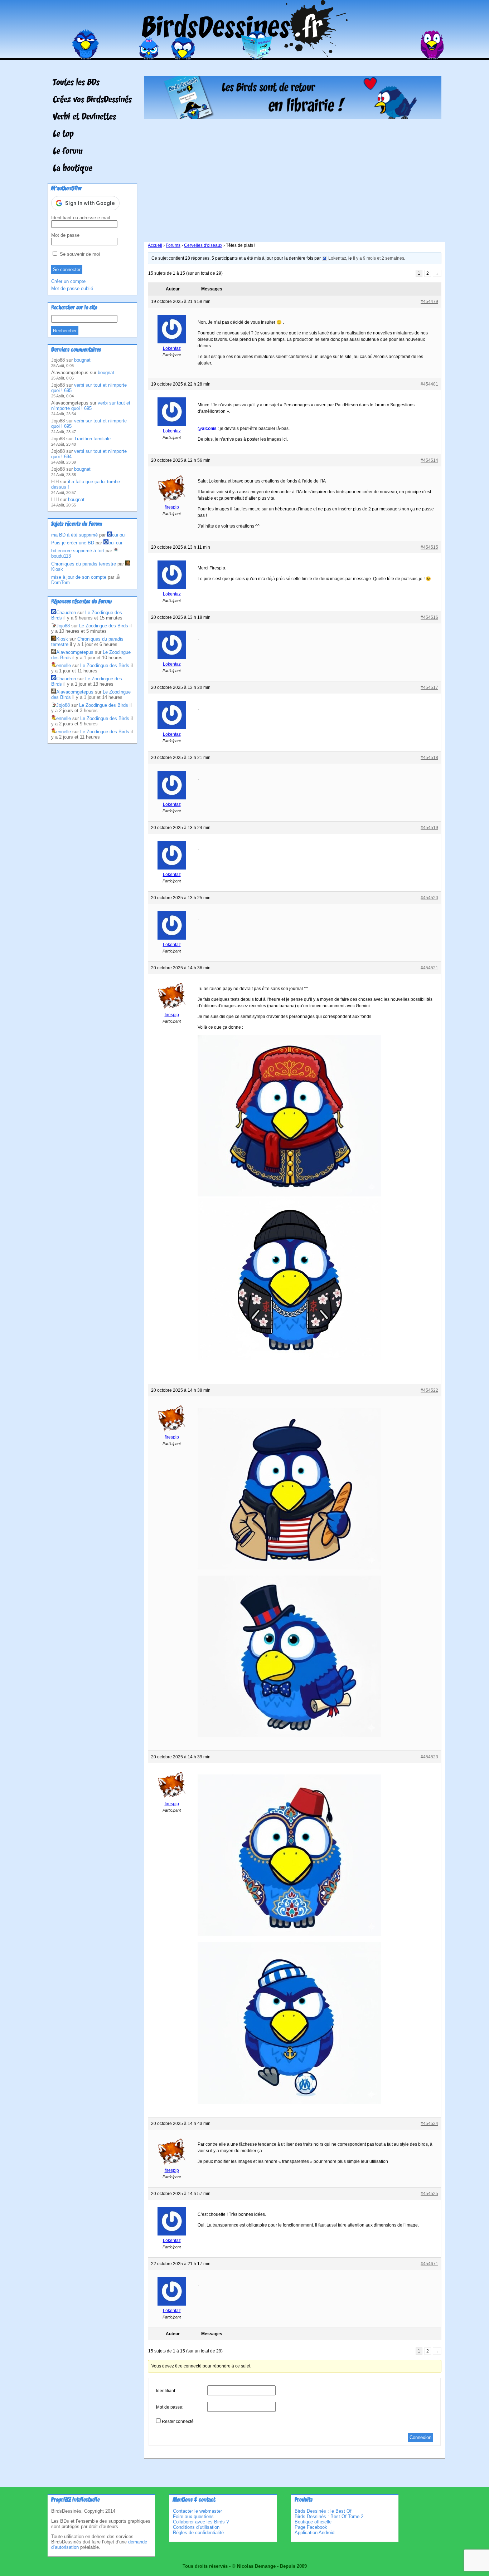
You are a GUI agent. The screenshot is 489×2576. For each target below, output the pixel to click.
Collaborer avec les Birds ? (201, 2522)
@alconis (207, 428)
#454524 (429, 2124)
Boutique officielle (313, 2522)
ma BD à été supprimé (74, 535)
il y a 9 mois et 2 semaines (379, 258)
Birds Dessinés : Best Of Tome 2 (329, 2516)
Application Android (314, 2533)
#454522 (429, 1390)
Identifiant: (166, 2391)
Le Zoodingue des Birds (104, 626)
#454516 (429, 617)
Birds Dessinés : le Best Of (323, 2511)
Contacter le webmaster (197, 2511)
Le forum (68, 152)
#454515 (429, 547)
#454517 (429, 687)
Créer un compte (68, 281)
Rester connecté (178, 2421)
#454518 (429, 758)
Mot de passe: (170, 2407)
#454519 (429, 828)
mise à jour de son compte (79, 577)
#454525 (429, 2194)
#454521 (429, 968)
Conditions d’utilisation (196, 2527)
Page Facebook (311, 2527)
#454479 (429, 302)
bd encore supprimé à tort (78, 551)
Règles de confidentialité (198, 2533)
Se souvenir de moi (79, 254)
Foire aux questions (193, 2516)
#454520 (429, 898)
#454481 (429, 384)
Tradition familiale (92, 439)
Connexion (420, 2437)
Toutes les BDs (76, 83)
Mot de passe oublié (72, 288)
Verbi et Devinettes (84, 117)
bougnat (82, 360)
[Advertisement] (293, 178)
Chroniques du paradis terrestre (84, 564)
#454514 (429, 460)
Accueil (155, 245)
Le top (63, 134)
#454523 (429, 1757)
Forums (173, 245)
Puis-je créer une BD (73, 543)
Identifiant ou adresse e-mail (81, 218)
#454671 (429, 2264)
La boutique (73, 169)
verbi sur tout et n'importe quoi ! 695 (91, 406)
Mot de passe (65, 235)
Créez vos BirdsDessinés (92, 100)
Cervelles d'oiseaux (203, 245)
